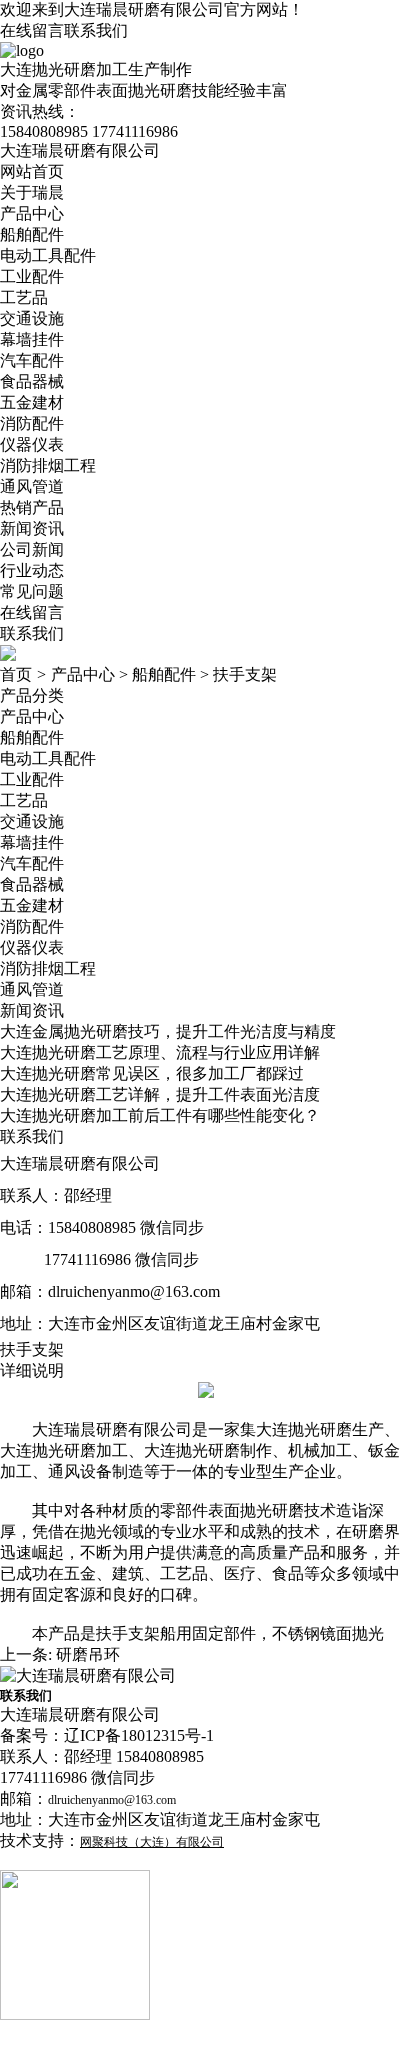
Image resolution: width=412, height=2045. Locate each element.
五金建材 (32, 402)
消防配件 (32, 423)
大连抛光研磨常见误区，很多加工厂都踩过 (152, 1073)
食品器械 (32, 381)
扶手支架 (245, 674)
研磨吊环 (88, 1654)
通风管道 (32, 486)
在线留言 (32, 30)
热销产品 (32, 507)
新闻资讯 (32, 528)
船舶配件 (32, 234)
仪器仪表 (32, 444)
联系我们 (96, 30)
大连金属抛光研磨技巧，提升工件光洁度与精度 (168, 1031)
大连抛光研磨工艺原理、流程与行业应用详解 (160, 1052)
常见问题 (32, 591)
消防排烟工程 (48, 465)
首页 (16, 674)
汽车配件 (32, 360)
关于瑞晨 (32, 192)
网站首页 (32, 171)
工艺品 (24, 297)
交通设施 (32, 318)
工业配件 (32, 276)
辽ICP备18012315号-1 (139, 1735)
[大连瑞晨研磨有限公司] (88, 1675)
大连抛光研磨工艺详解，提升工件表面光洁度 (160, 1094)
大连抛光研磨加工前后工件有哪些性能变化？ (160, 1115)
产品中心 (32, 213)
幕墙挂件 (32, 339)
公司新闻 (32, 549)
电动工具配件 (48, 255)
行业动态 (32, 570)
